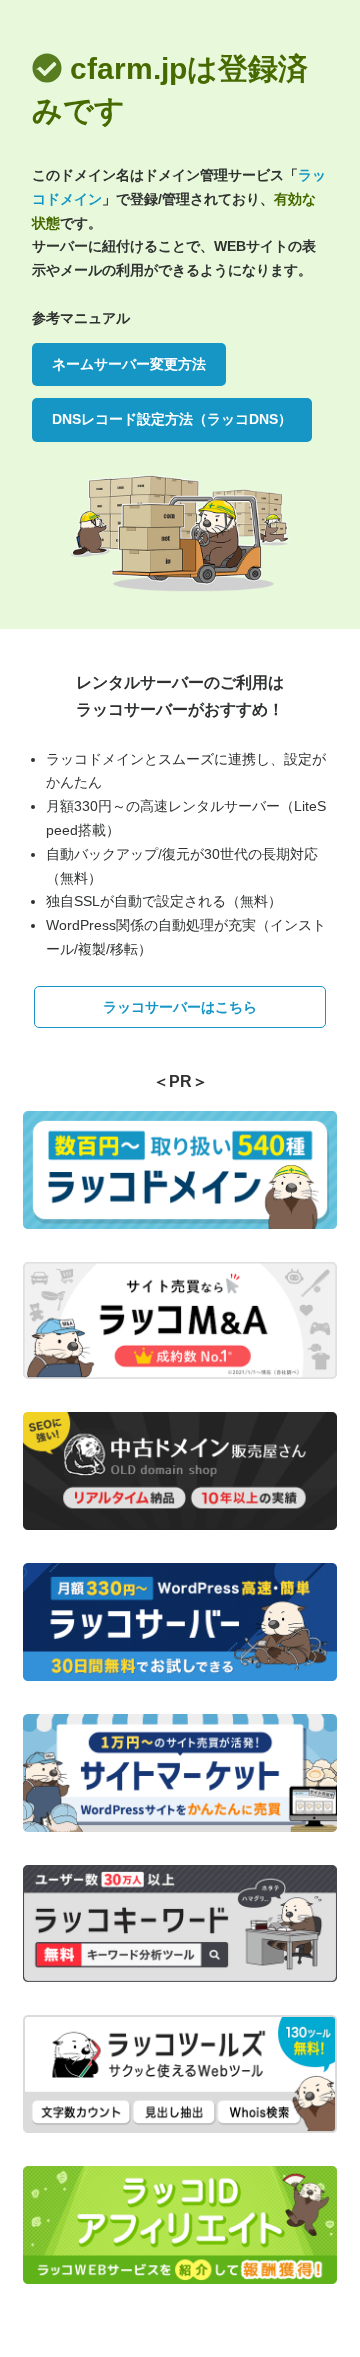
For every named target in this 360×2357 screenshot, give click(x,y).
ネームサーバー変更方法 (129, 364)
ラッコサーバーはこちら (180, 1007)
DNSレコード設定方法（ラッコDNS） (172, 419)
